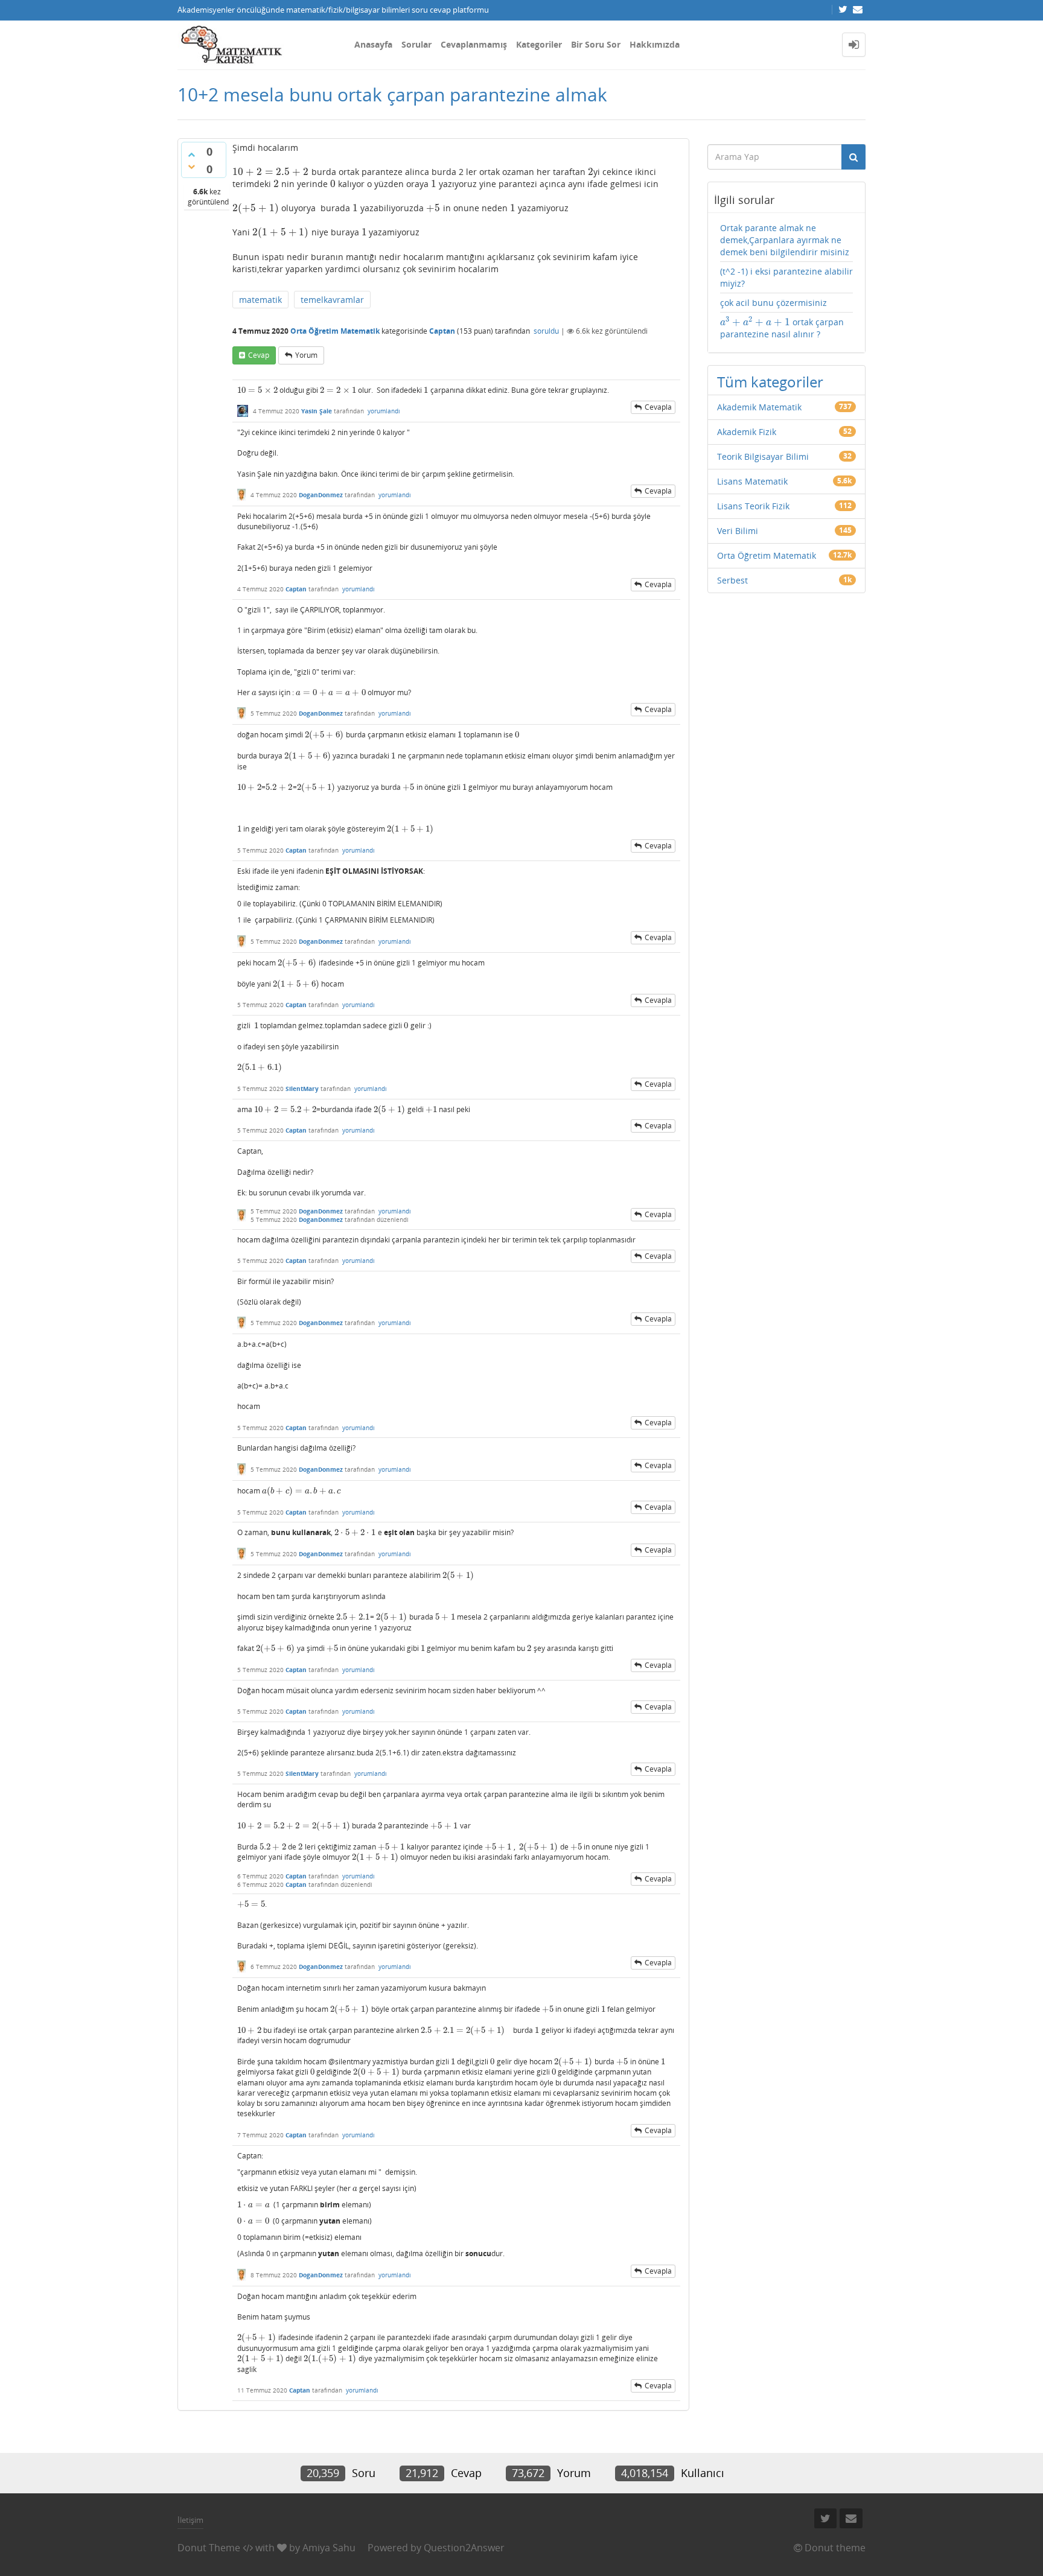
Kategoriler (539, 44)
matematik (260, 300)
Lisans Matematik (752, 481)
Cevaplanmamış (474, 44)
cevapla (658, 407)
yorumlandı (384, 411)
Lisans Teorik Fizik (753, 506)
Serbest (732, 580)
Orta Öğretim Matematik (335, 331)
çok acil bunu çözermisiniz (773, 303)
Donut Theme (209, 2548)
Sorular (416, 44)
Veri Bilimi (738, 531)
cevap (259, 355)
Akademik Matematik (759, 407)
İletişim (190, 2520)
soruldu (546, 331)
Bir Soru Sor (596, 44)
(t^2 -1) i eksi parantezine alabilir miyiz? (786, 277)
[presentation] (271, 172)
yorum (306, 355)
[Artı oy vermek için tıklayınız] (191, 154)
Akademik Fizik (747, 432)
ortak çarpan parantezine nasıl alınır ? (782, 328)
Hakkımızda (655, 44)
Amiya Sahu (329, 2548)
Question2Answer (464, 2548)
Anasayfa (373, 44)
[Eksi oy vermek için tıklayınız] (191, 167)
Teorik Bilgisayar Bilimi (763, 456)
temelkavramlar (332, 300)
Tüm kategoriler (770, 382)
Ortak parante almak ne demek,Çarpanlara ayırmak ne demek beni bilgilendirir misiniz (785, 240)
